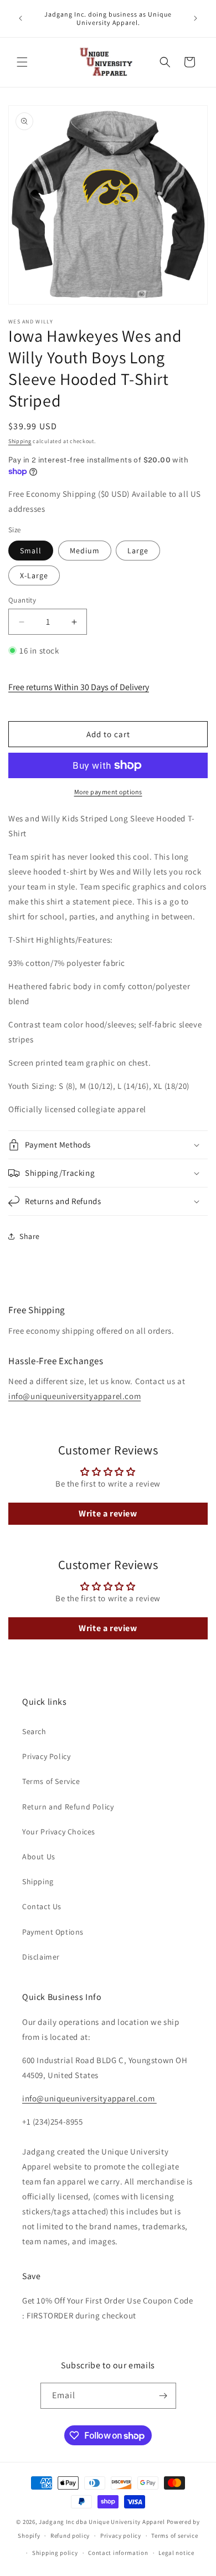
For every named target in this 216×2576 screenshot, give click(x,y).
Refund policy (70, 2536)
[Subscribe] (163, 2396)
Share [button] (30, 1236)
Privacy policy (121, 2536)
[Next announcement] (196, 18)
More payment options (108, 792)
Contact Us (42, 1906)
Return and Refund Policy (68, 1807)
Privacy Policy (46, 1756)
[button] (22, 62)
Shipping (20, 441)
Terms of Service (51, 1781)
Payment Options (53, 1932)
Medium (85, 551)
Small (31, 551)
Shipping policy (55, 2553)
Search (34, 1731)
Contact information (118, 2553)
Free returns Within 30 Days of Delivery (79, 687)
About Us (39, 1857)
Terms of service (174, 2536)
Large (138, 551)
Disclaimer (41, 1957)
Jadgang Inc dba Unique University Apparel (102, 2522)
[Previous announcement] (20, 18)
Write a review (108, 1513)
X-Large (34, 575)
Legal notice (176, 2553)
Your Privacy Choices (59, 1832)
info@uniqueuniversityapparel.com (74, 1396)
